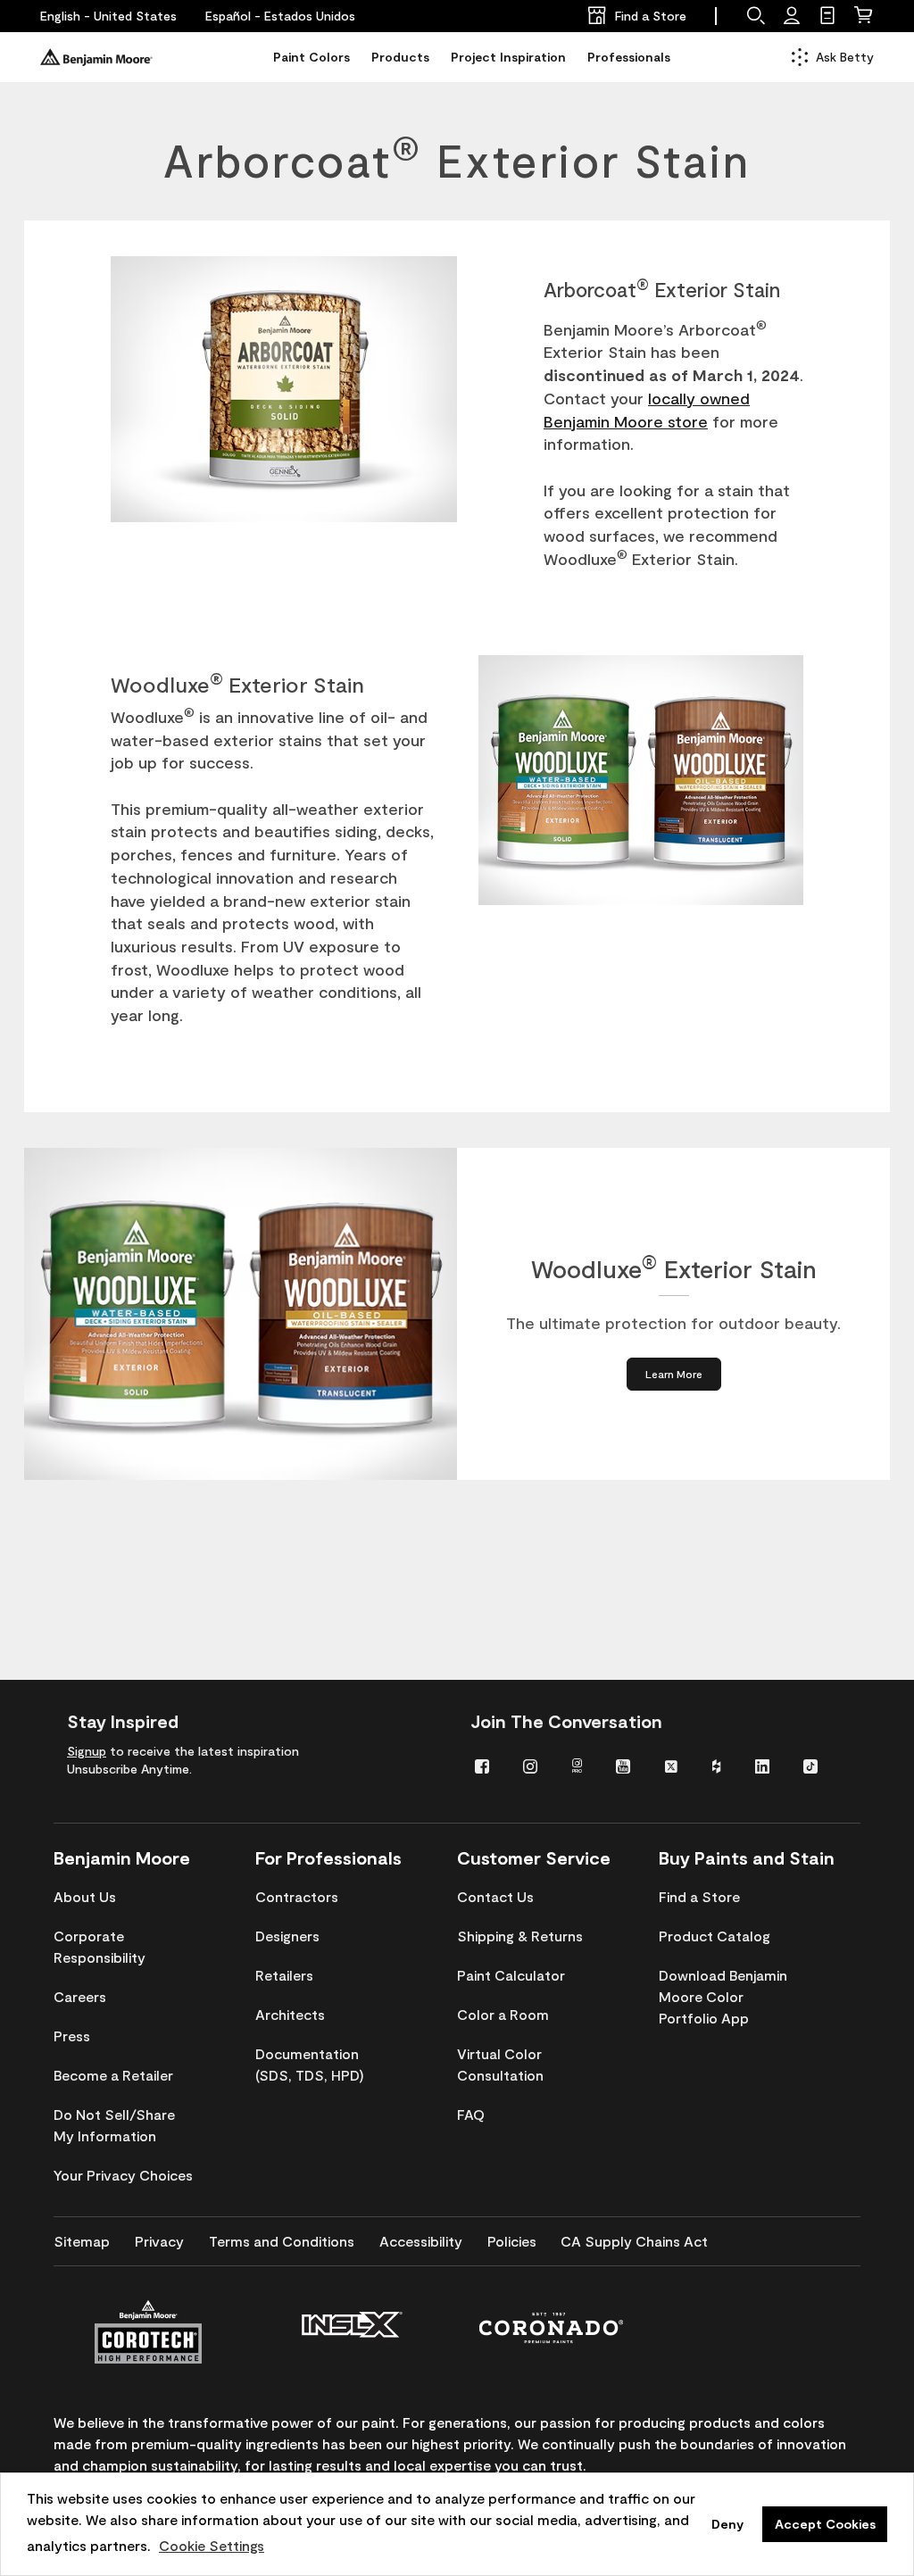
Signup (87, 1751)
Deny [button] (727, 2524)
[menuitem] (486, 1765)
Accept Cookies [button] (825, 2524)
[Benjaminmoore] (96, 57)
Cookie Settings (212, 2545)
